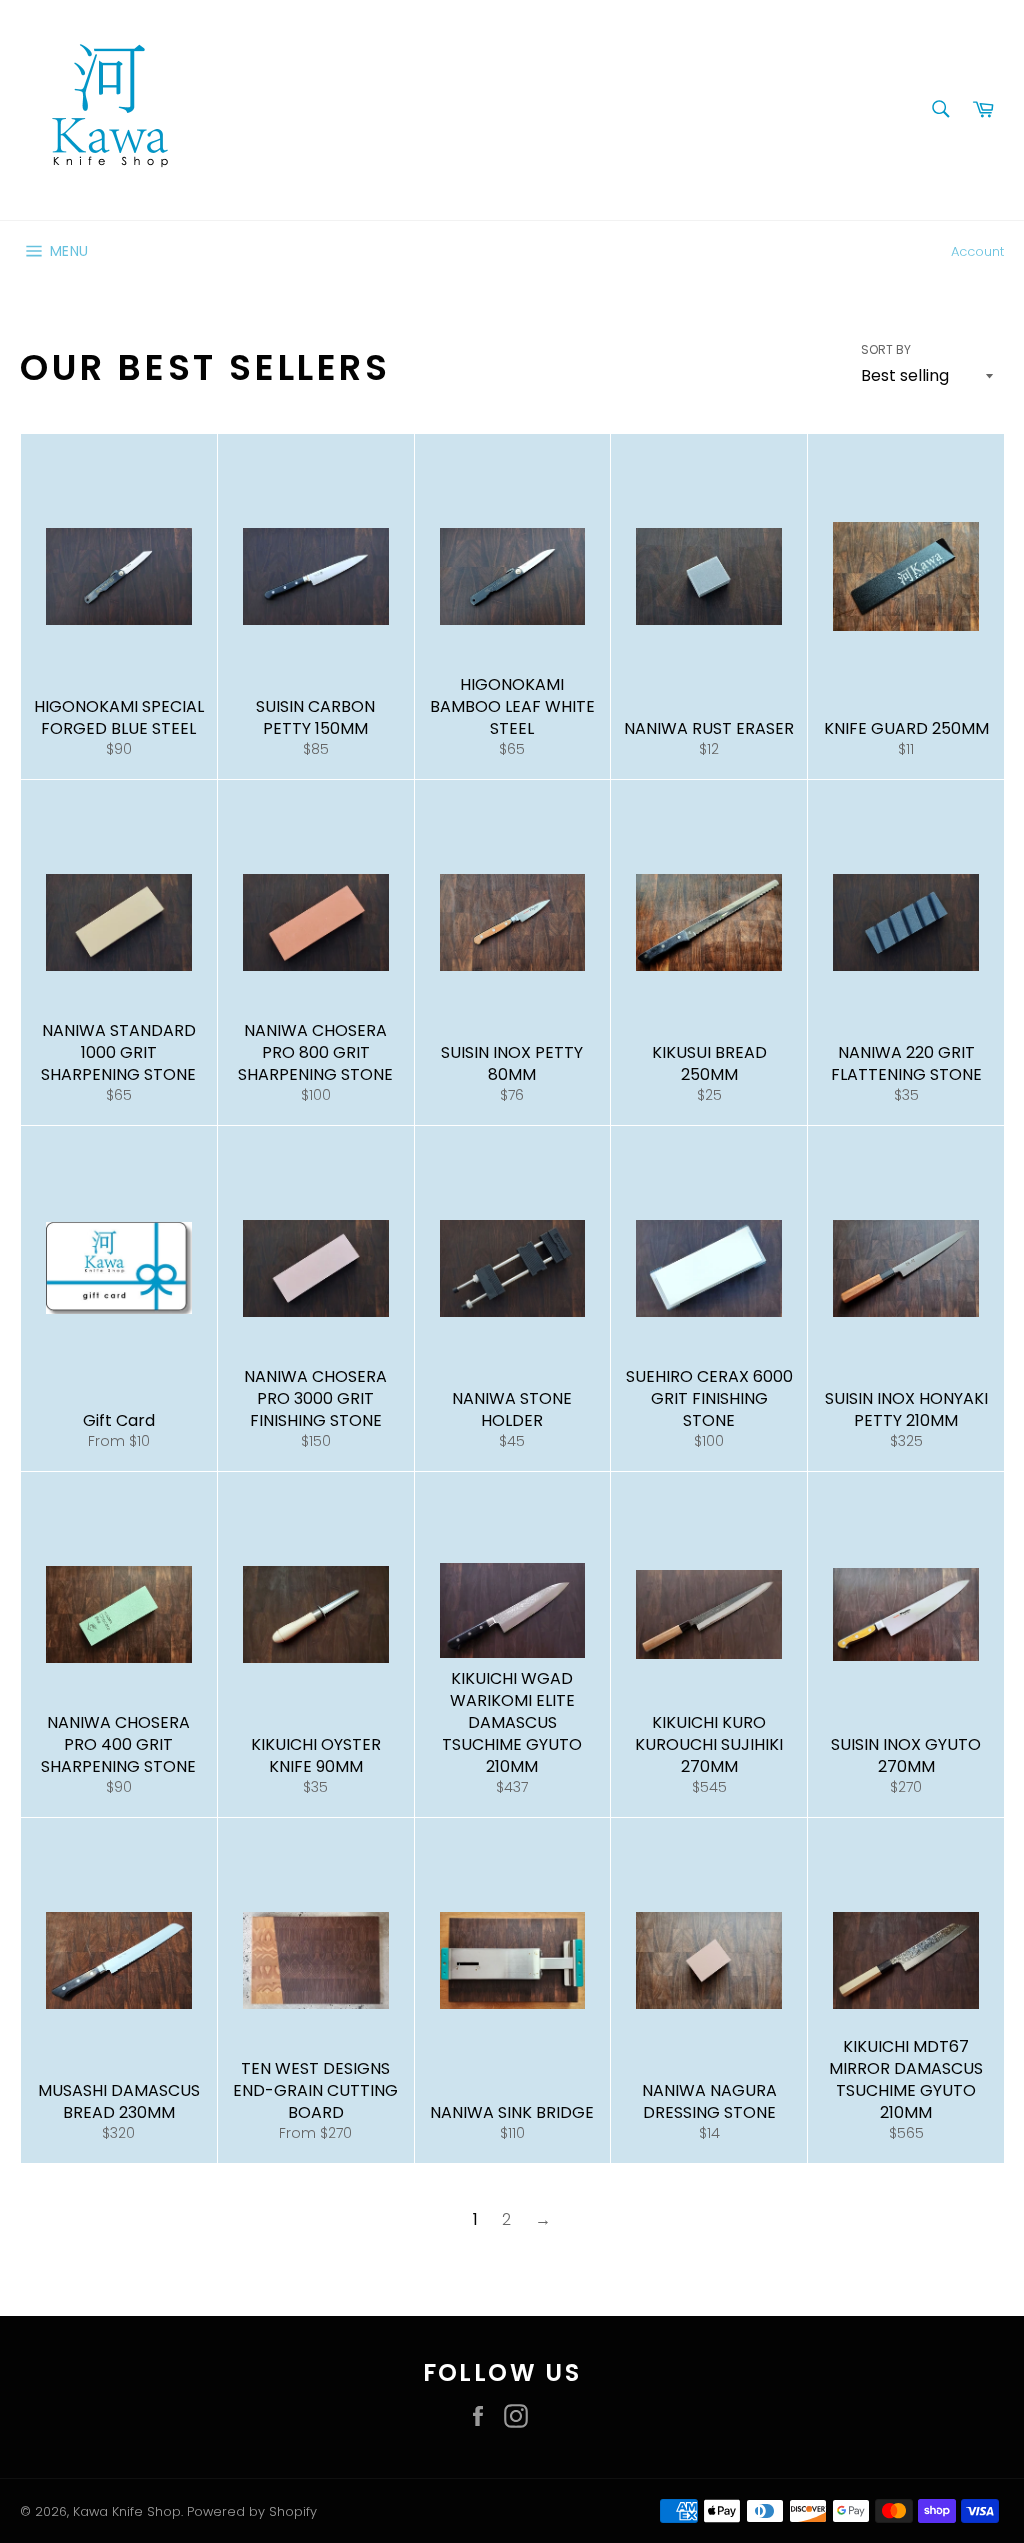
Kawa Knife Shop (127, 2511)
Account (977, 251)
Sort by (886, 350)
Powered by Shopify (252, 2511)
